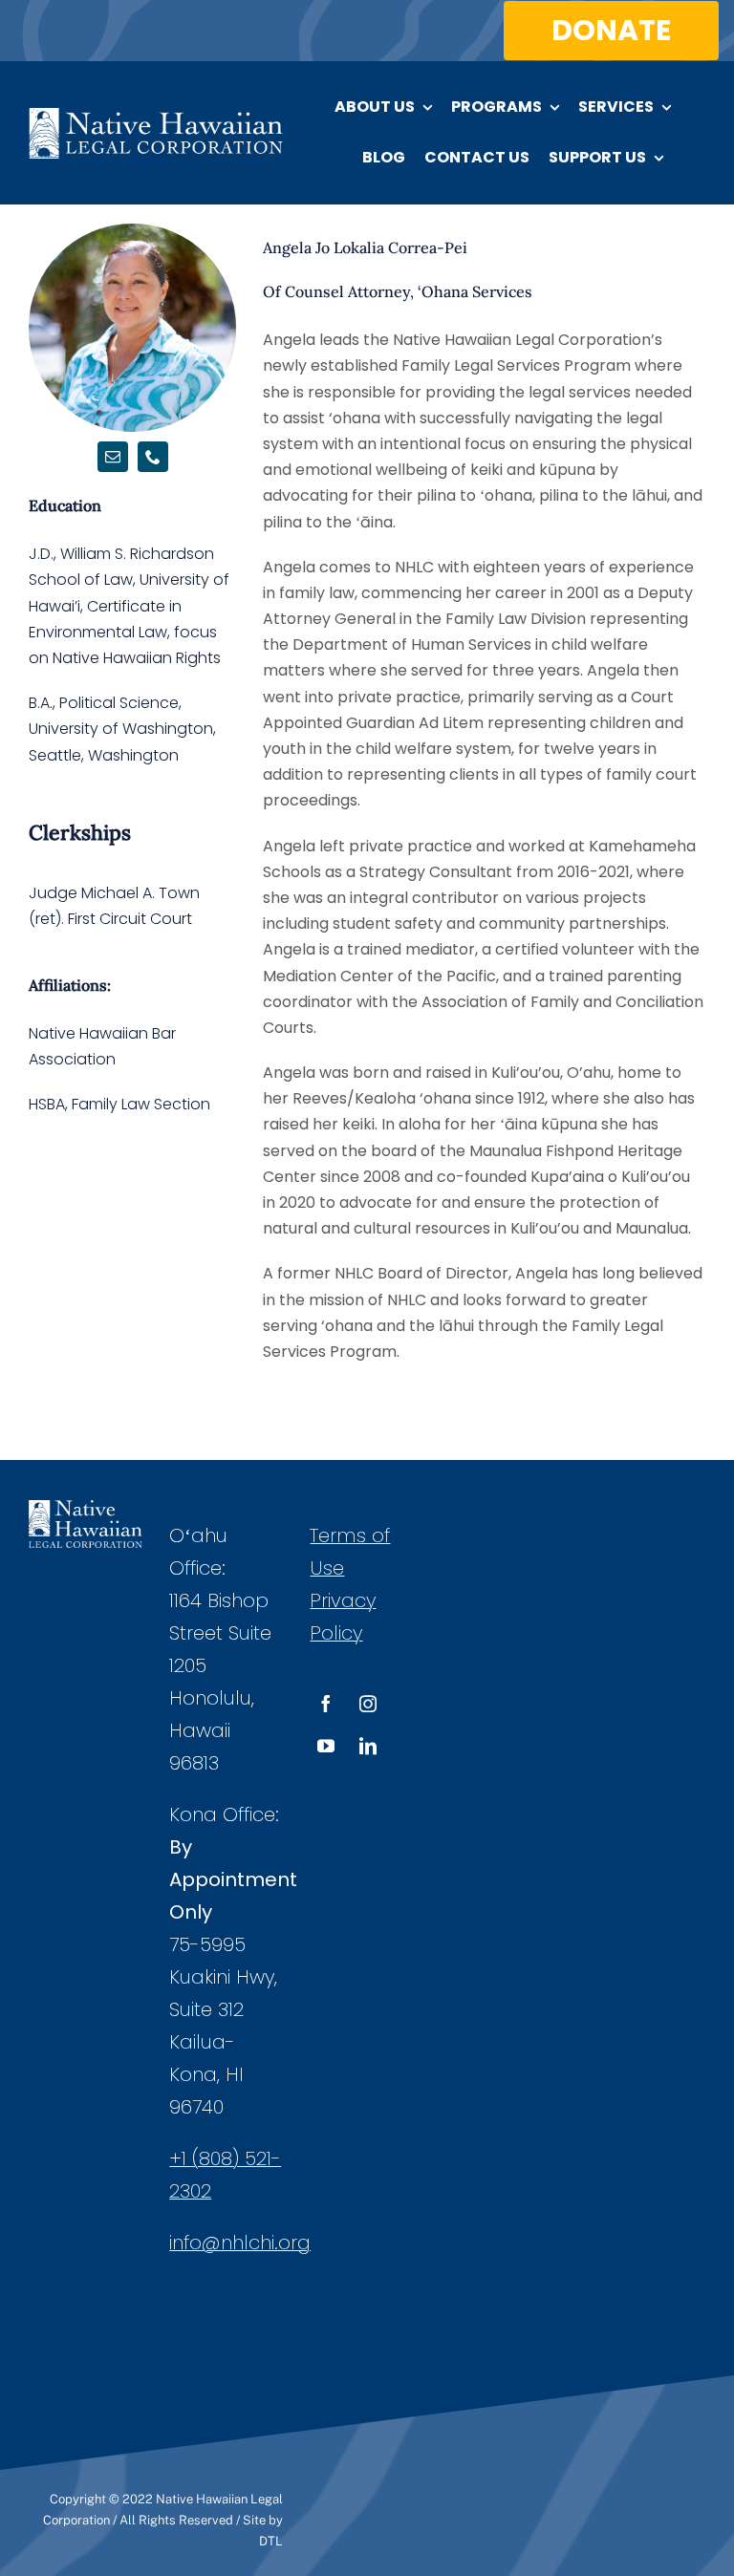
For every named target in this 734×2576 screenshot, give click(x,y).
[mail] (113, 457)
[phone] (153, 457)
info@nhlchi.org (240, 2243)
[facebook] (326, 1704)
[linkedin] (368, 1746)
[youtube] (326, 1746)
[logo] (156, 115)
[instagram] (368, 1704)
